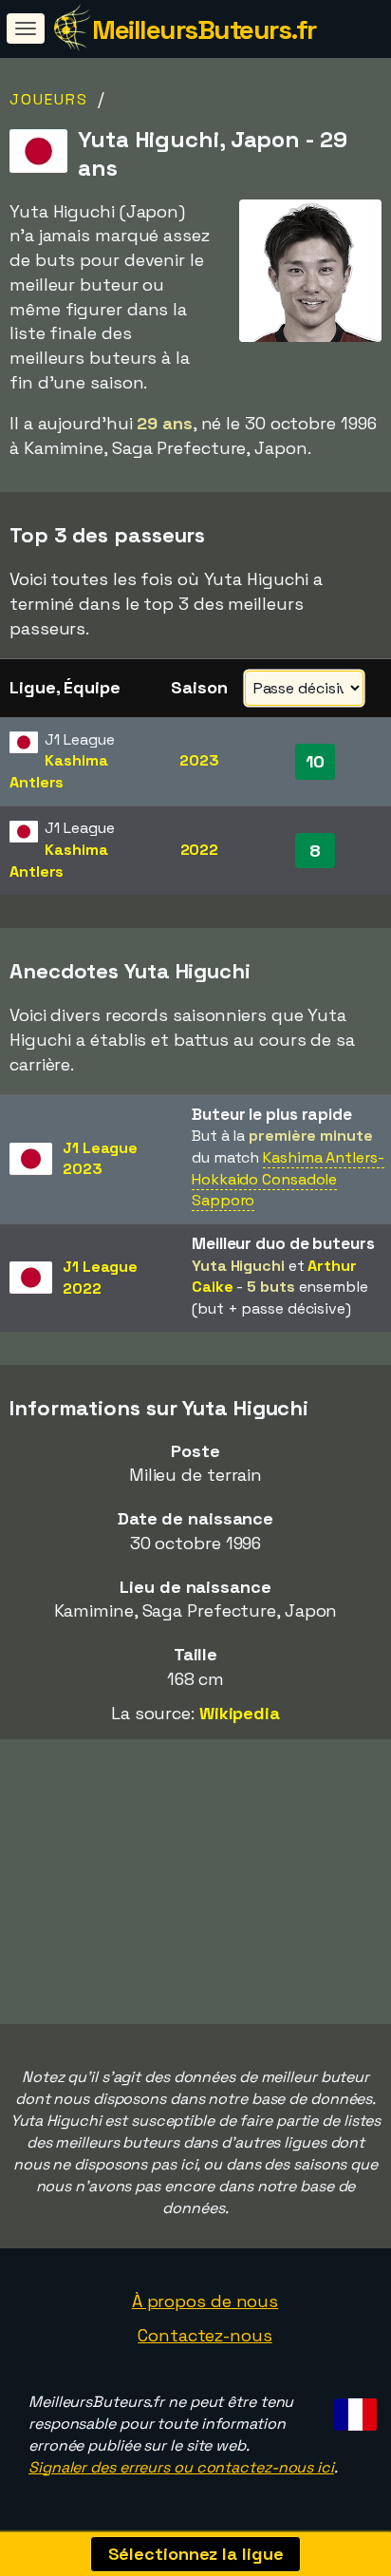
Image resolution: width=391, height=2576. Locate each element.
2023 (199, 760)
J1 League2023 (100, 1159)
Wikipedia (240, 1713)
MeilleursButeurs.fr (204, 29)
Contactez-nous (205, 2335)
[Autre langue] (353, 2409)
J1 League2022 (100, 1278)
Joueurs (49, 99)
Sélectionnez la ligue (196, 2554)
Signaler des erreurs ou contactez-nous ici (181, 2467)
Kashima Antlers (59, 771)
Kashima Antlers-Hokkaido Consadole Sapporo (288, 1179)
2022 (200, 850)
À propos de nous (205, 2301)
